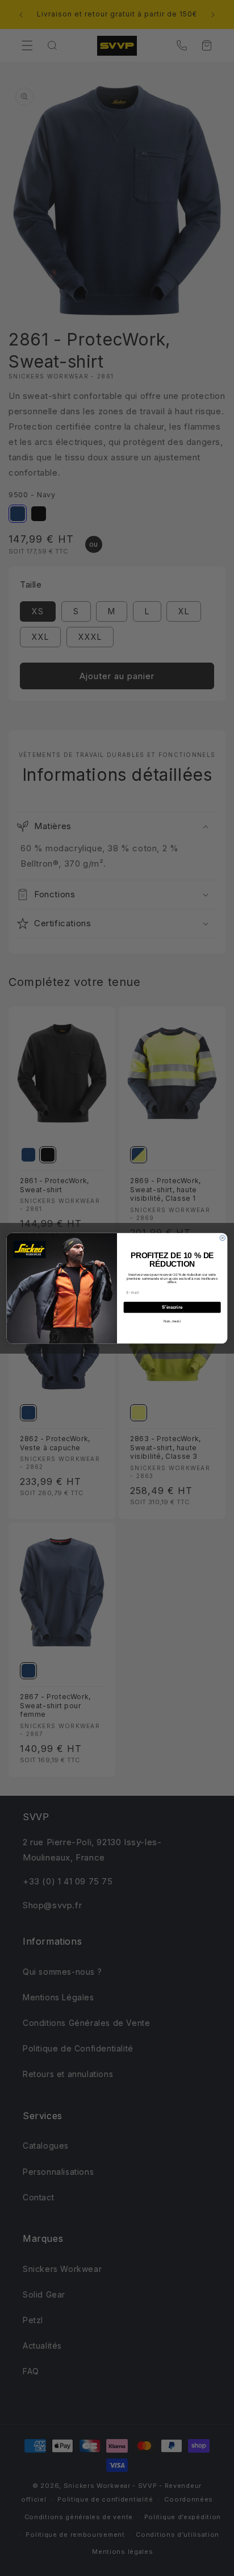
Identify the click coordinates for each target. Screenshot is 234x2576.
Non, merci (172, 1321)
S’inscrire (172, 1307)
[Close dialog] (222, 1237)
